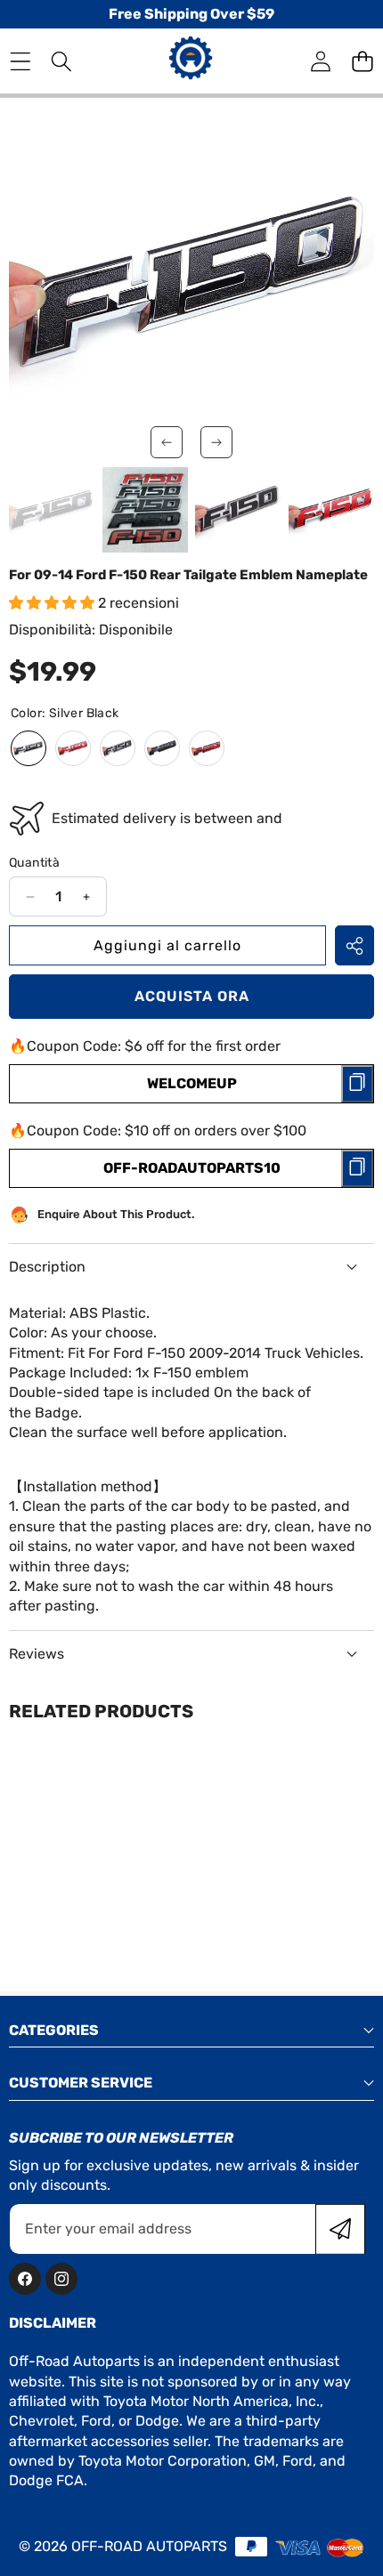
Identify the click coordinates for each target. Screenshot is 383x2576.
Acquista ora (192, 996)
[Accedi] (320, 61)
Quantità (34, 863)
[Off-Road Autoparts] (191, 61)
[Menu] (20, 61)
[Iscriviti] (340, 2229)
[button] (362, 61)
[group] (52, 510)
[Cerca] (62, 61)
